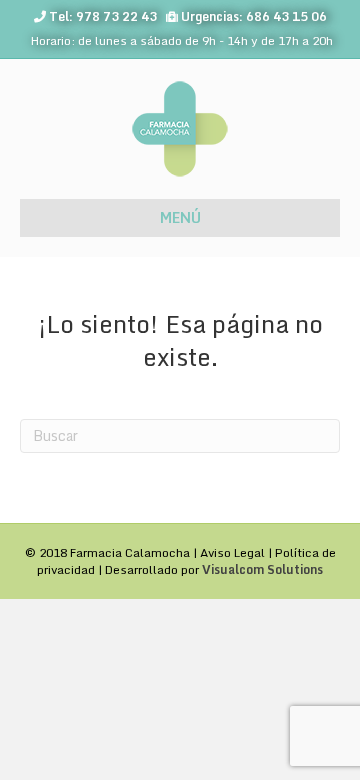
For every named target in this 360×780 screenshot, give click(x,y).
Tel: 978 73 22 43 (103, 16)
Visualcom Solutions (262, 569)
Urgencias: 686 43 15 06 (254, 16)
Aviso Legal (232, 552)
